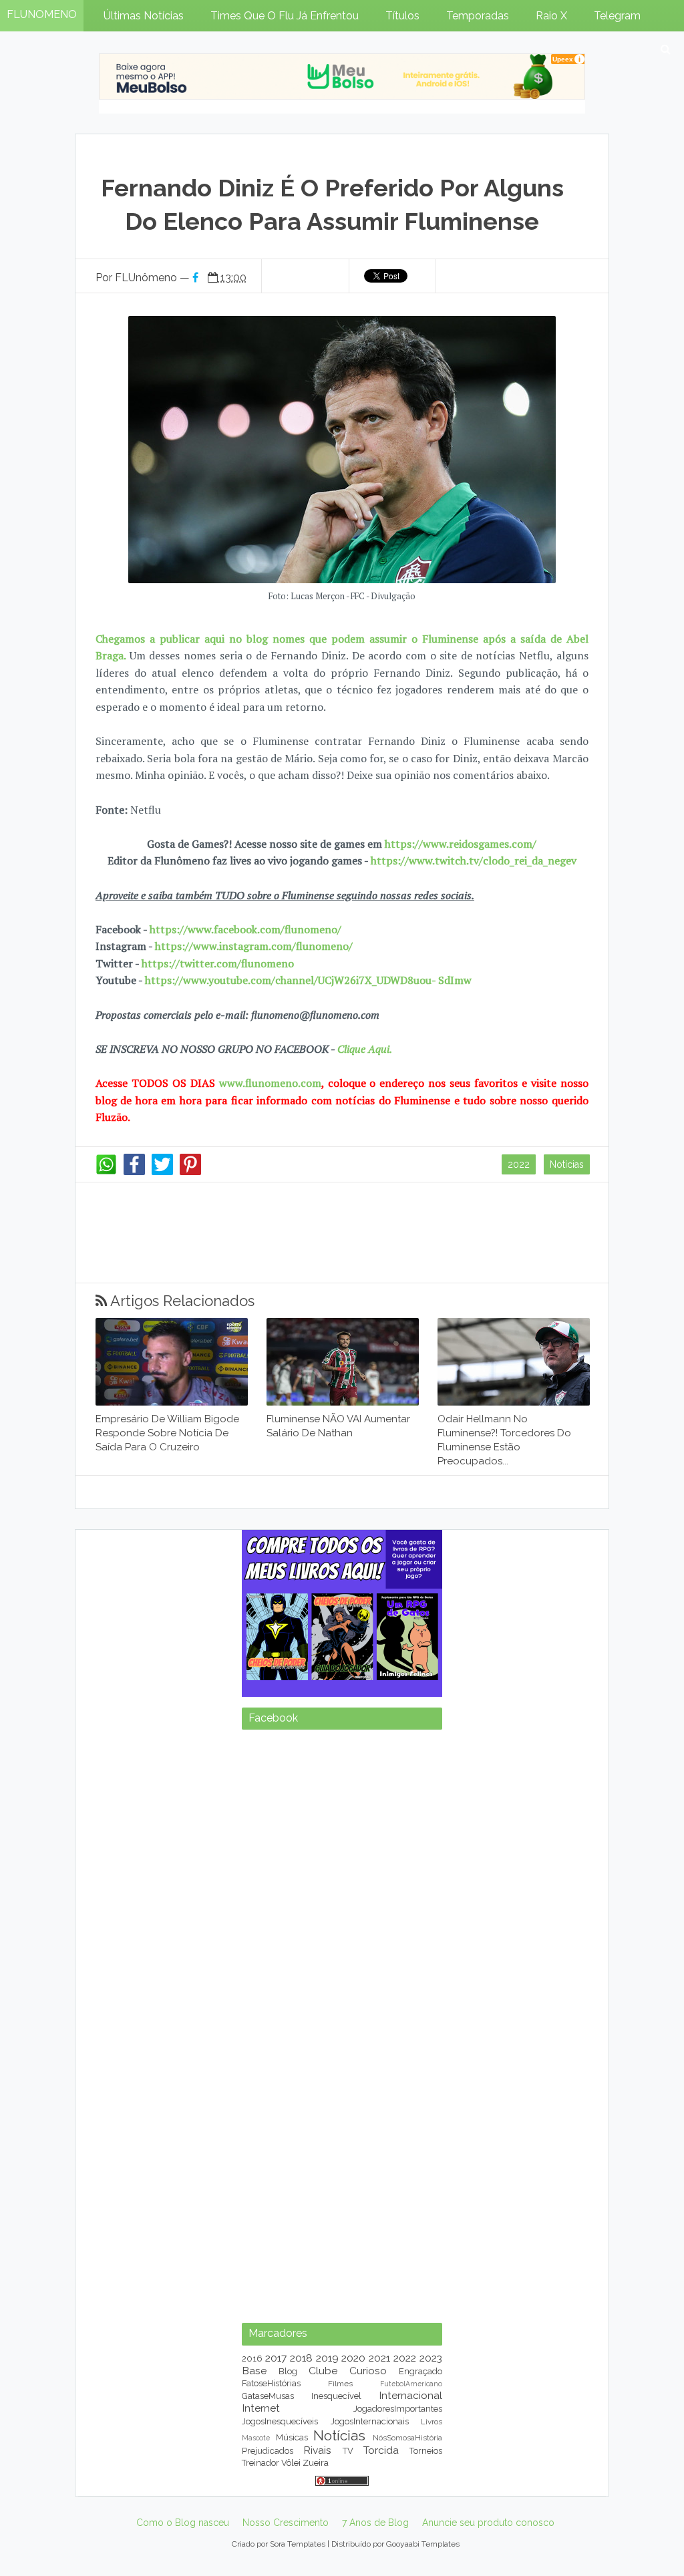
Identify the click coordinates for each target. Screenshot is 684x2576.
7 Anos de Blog (375, 2523)
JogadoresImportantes (398, 2409)
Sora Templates (298, 2544)
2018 (301, 2358)
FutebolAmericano (411, 2384)
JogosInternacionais (370, 2421)
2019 (327, 2358)
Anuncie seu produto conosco (488, 2523)
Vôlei (291, 2463)
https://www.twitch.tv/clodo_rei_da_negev (474, 860)
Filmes (340, 2384)
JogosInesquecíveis (280, 2421)
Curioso (368, 2371)
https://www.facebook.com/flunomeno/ (245, 929)
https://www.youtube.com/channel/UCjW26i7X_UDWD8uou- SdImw (308, 980)
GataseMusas (268, 2396)
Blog (288, 2371)
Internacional (410, 2395)
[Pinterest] (190, 1172)
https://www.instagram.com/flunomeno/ (254, 946)
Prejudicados (268, 2451)
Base (254, 2371)
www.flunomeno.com (270, 1083)
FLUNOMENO (42, 14)
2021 (379, 2358)
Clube (323, 2371)
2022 (519, 1164)
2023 (431, 2358)
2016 (252, 2359)
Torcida (381, 2450)
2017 (276, 2358)
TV (348, 2451)
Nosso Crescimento (286, 2523)
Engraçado (420, 2371)
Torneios (426, 2451)
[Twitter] (162, 1172)
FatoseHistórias (271, 2383)
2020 (353, 2358)
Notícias (567, 1164)
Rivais (317, 2450)
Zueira (316, 2463)
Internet (261, 2408)
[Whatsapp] (106, 1172)
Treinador (261, 2463)
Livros (432, 2422)
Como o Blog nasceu (183, 2523)
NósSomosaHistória (407, 2438)
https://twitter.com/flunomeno (218, 963)
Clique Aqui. (363, 1049)
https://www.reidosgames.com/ (461, 844)
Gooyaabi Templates (423, 2544)
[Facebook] (134, 1172)
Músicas (292, 2437)
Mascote (256, 2438)
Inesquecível (336, 2396)
